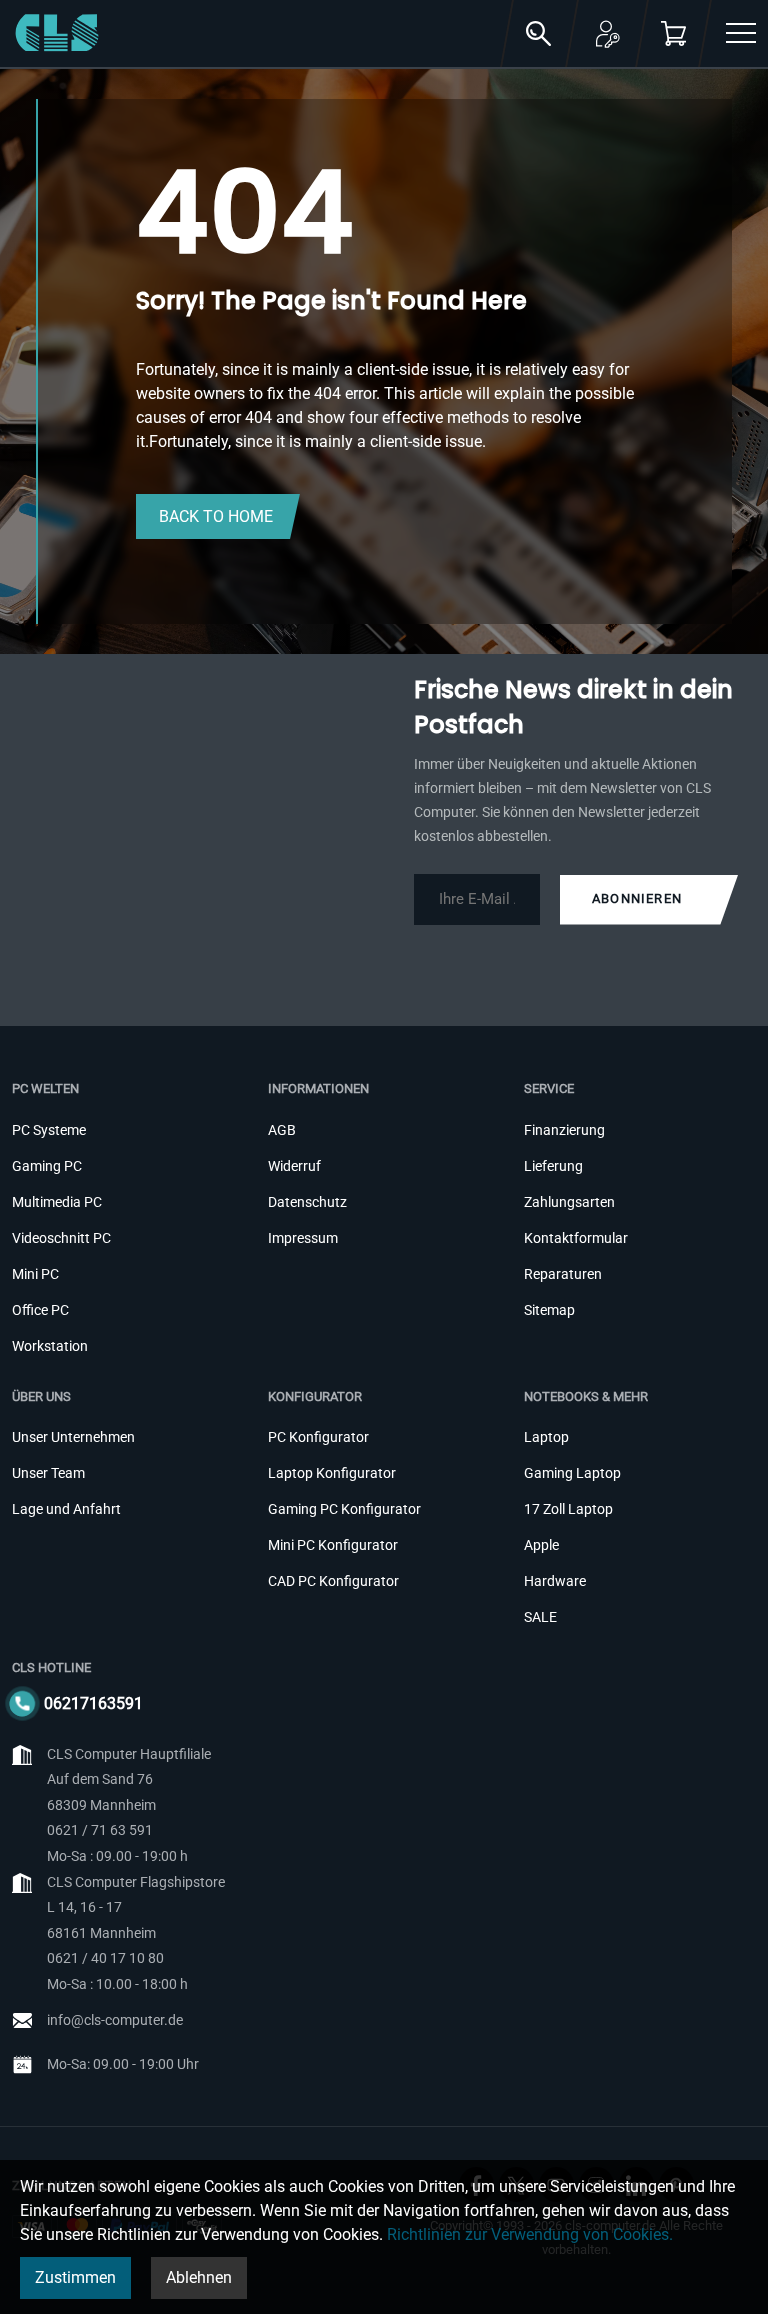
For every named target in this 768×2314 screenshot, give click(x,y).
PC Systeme (49, 1130)
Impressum (303, 1238)
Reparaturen (563, 1274)
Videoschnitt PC (61, 1238)
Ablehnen (199, 2277)
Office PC (40, 1310)
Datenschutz (307, 1202)
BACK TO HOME (216, 516)
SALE (540, 1617)
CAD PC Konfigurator (333, 1581)
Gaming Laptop (572, 1473)
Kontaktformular (576, 1238)
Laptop (546, 1437)
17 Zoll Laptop (568, 1509)
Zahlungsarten (569, 1202)
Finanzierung (564, 1130)
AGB (282, 1130)
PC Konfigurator (318, 1437)
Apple (541, 1545)
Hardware (555, 1581)
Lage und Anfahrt (66, 1509)
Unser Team (48, 1473)
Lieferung (553, 1166)
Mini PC (35, 1274)
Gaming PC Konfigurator (344, 1509)
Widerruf (294, 1166)
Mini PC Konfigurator (333, 1545)
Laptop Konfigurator (332, 1473)
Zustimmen (75, 2277)
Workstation (50, 1346)
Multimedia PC (57, 1202)
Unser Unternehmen (73, 1437)
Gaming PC (47, 1166)
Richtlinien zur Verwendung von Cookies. (530, 2234)
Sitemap (549, 1310)
